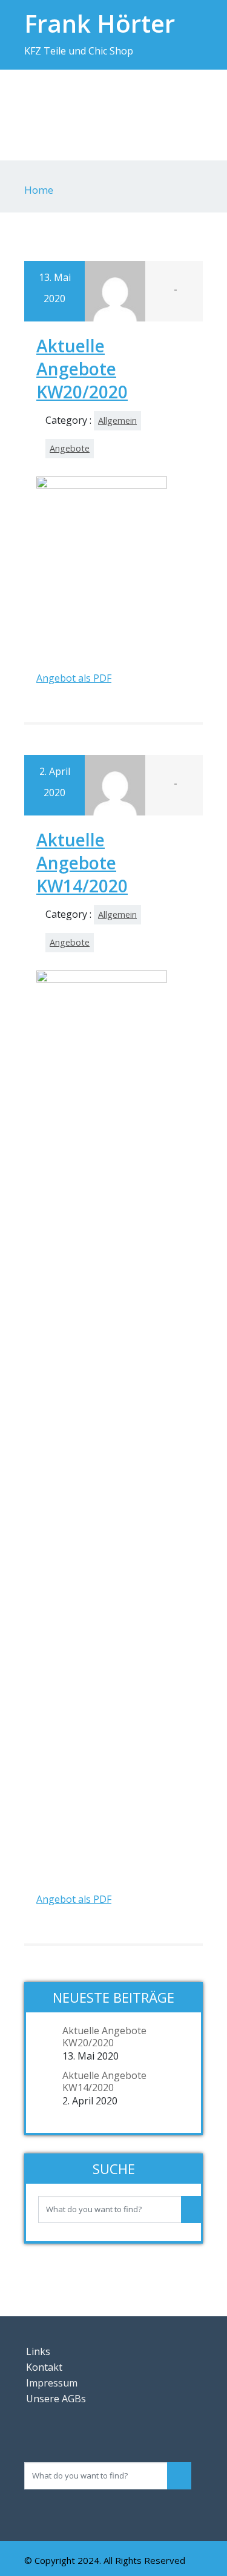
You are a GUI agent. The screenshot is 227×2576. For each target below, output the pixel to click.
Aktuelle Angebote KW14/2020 (82, 863)
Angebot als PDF (74, 678)
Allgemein (117, 420)
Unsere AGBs (56, 2399)
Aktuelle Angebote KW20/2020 (82, 369)
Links (38, 2351)
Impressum (52, 2383)
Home (39, 190)
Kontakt (44, 2367)
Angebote (70, 448)
